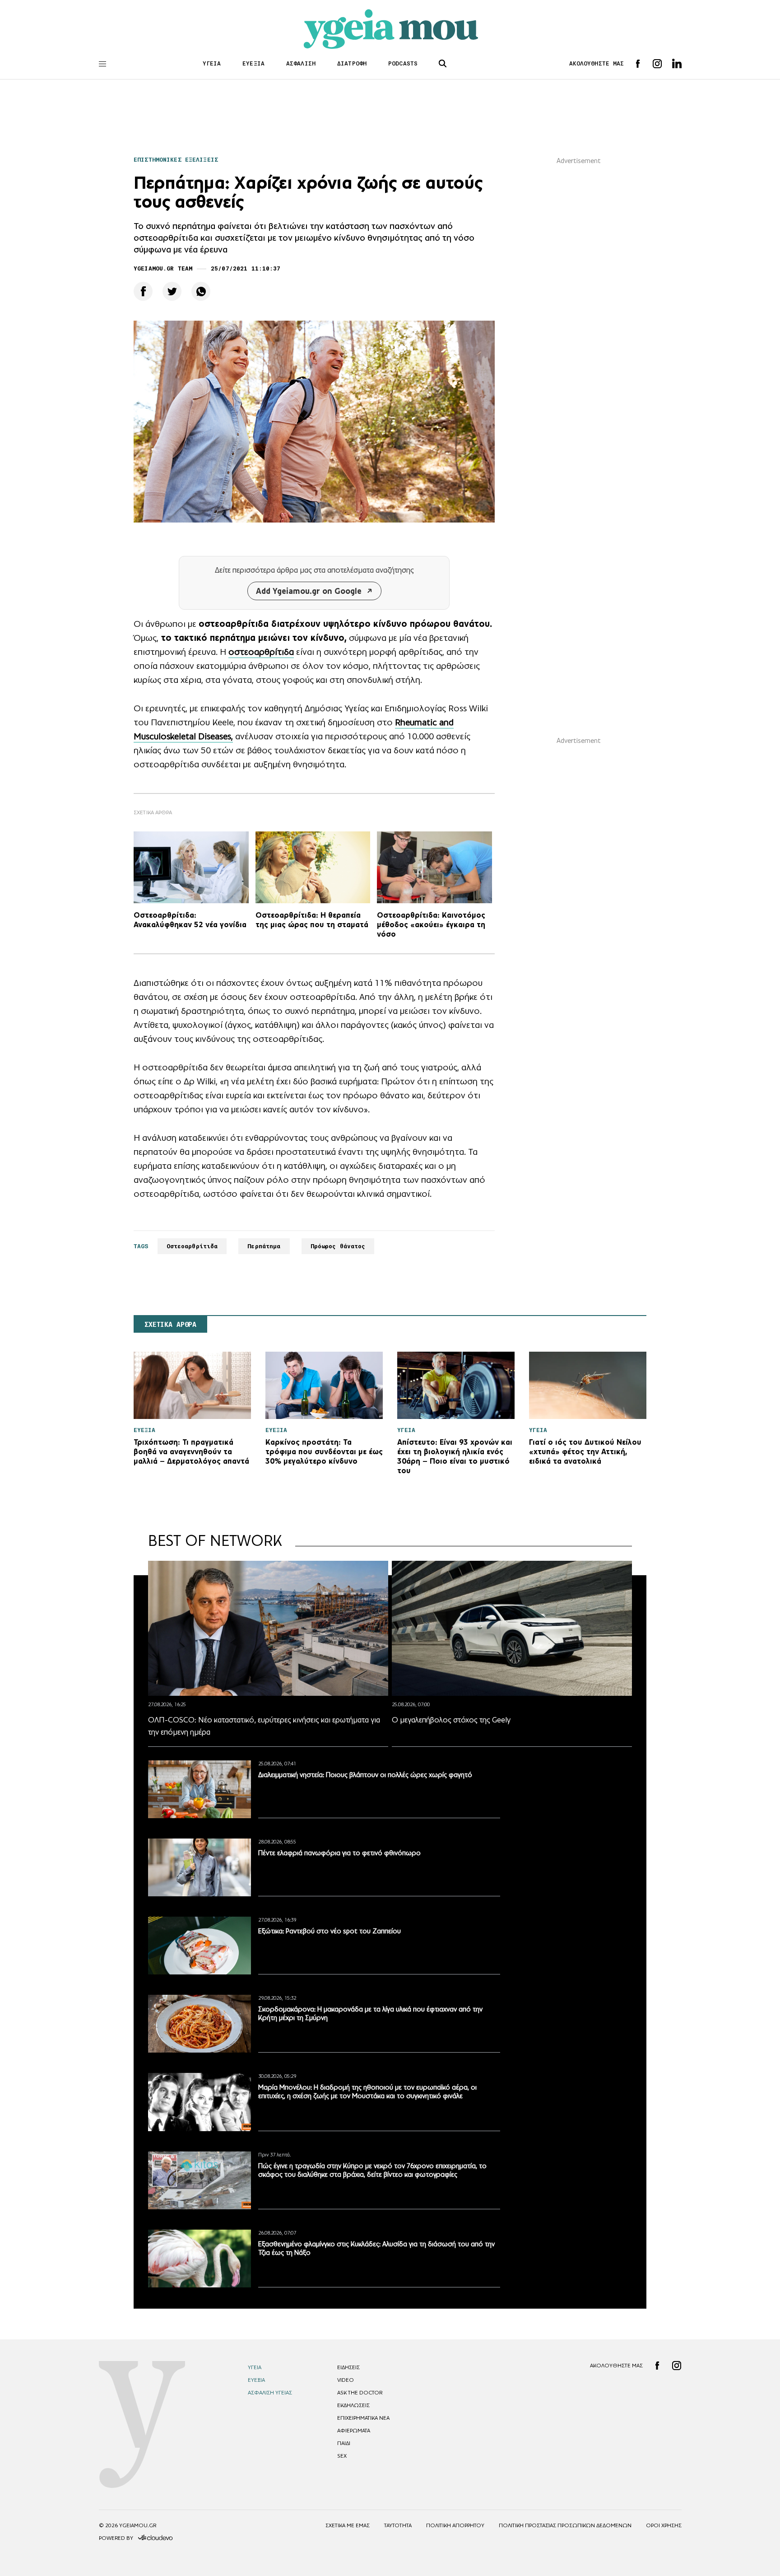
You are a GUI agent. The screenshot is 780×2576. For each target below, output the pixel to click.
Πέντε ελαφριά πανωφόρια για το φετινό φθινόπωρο (339, 1853)
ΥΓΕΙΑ (212, 63)
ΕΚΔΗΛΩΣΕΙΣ (353, 2405)
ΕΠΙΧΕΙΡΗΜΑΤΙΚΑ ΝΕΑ (363, 2418)
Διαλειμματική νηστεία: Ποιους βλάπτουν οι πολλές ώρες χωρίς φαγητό (365, 1775)
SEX (342, 2456)
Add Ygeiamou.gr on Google (309, 591)
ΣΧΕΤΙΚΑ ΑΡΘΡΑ (170, 1325)
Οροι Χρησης (664, 2525)
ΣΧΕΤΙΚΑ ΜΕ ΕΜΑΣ (348, 2525)
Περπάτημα (264, 1246)
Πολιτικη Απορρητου (455, 2525)
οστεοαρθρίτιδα (261, 652)
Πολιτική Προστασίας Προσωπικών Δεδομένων (565, 2525)
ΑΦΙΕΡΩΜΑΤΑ (354, 2431)
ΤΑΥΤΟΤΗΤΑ (398, 2525)
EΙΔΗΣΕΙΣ (348, 2367)
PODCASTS (403, 63)
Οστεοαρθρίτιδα (192, 1246)
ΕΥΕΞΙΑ (253, 63)
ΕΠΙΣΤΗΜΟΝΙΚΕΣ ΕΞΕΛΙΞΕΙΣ (176, 160)
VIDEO (346, 2380)
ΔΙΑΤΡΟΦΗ (352, 63)
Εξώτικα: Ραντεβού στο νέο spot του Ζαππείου (330, 1931)
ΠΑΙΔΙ (344, 2443)
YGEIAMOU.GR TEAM (163, 268)
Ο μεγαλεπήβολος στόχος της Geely (451, 1720)
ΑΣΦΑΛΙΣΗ (301, 63)
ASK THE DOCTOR (360, 2393)
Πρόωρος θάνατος (338, 1246)
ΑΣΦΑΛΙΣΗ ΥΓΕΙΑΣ (270, 2393)
